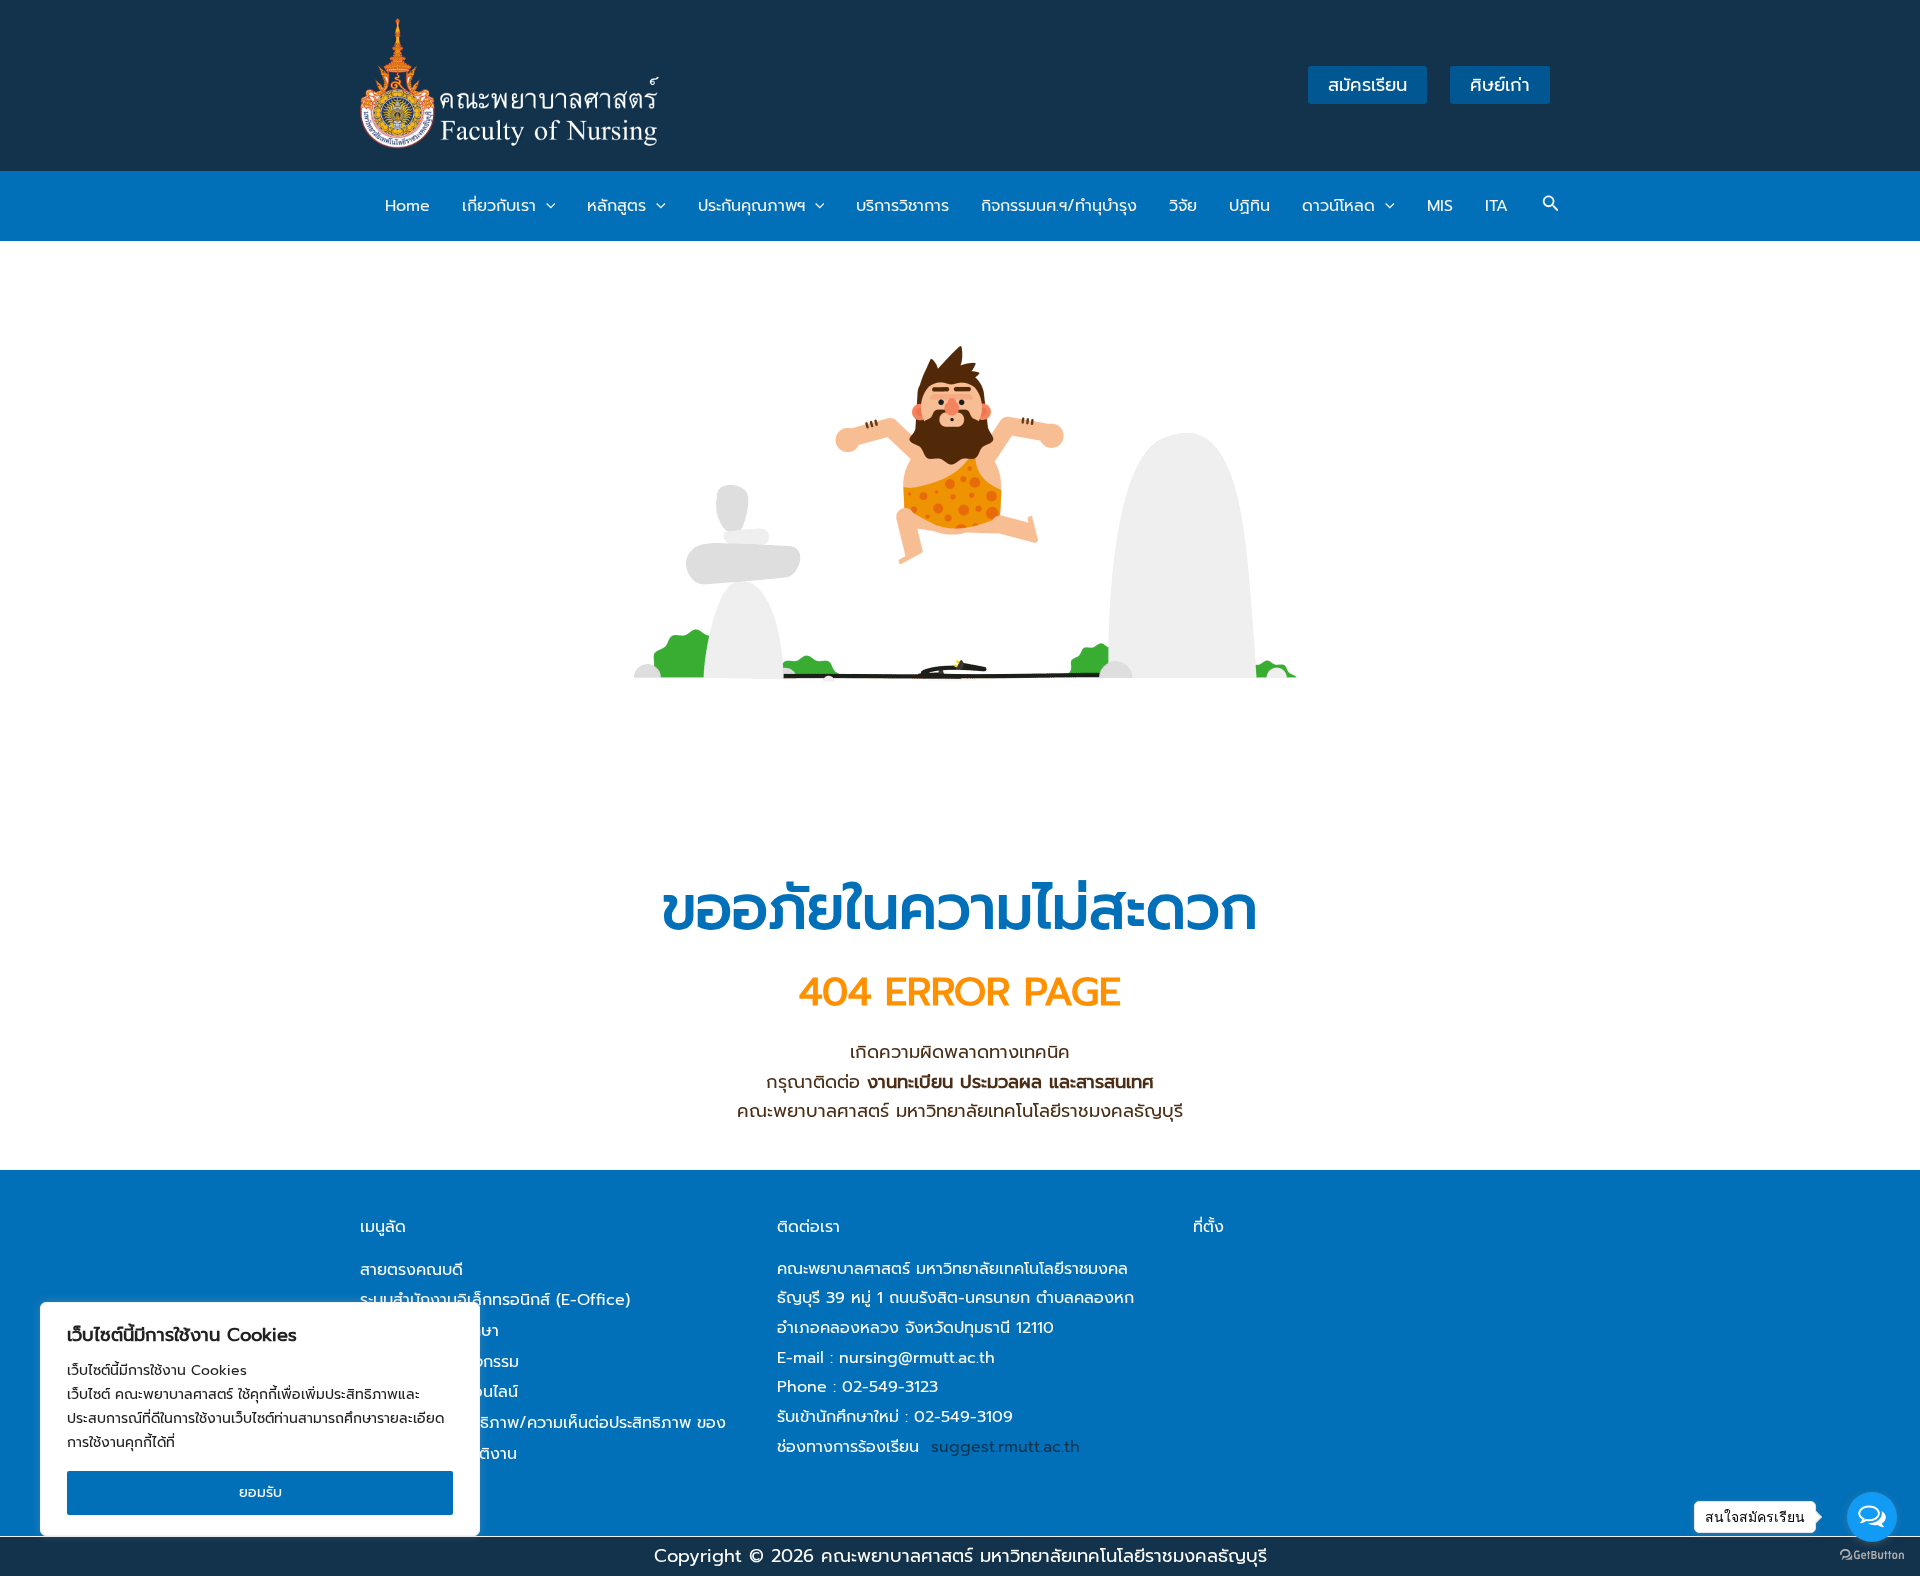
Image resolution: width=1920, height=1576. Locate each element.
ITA (1496, 206)
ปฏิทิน (1249, 206)
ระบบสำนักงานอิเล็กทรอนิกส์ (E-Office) (495, 1300)
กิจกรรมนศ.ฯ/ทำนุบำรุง (1059, 206)
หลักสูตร (616, 206)
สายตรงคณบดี (411, 1270)
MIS (1440, 206)
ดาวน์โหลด (1338, 206)
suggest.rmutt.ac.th (1005, 1447)
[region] (260, 1419)
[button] (546, 206)
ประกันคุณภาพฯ (751, 206)
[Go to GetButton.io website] (1872, 1555)
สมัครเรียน (1367, 85)
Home (407, 206)
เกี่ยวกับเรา (499, 206)
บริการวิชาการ (902, 206)
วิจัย (1183, 206)
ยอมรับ (260, 1492)
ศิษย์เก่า (1500, 85)
